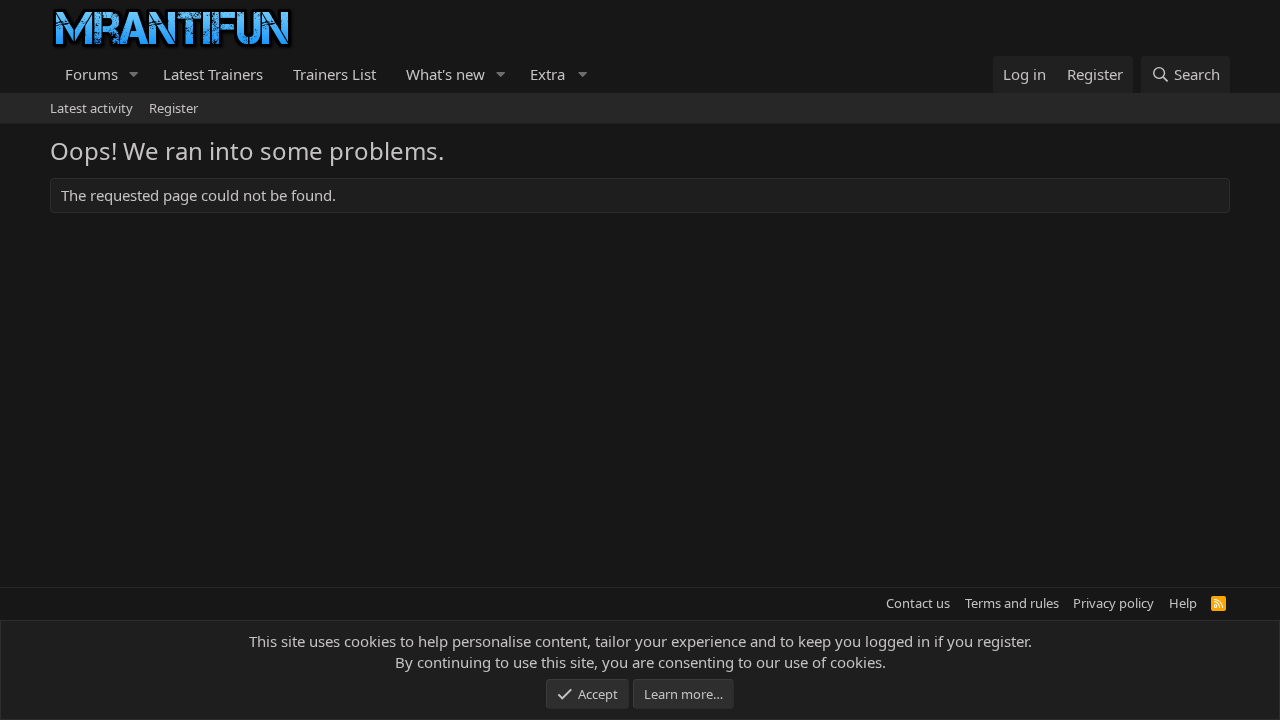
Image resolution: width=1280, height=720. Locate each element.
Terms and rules (1012, 603)
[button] (134, 74)
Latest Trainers (213, 74)
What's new (445, 74)
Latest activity (91, 108)
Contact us (918, 603)
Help (1183, 603)
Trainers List (334, 74)
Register (173, 108)
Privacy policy (1113, 603)
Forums (91, 74)
